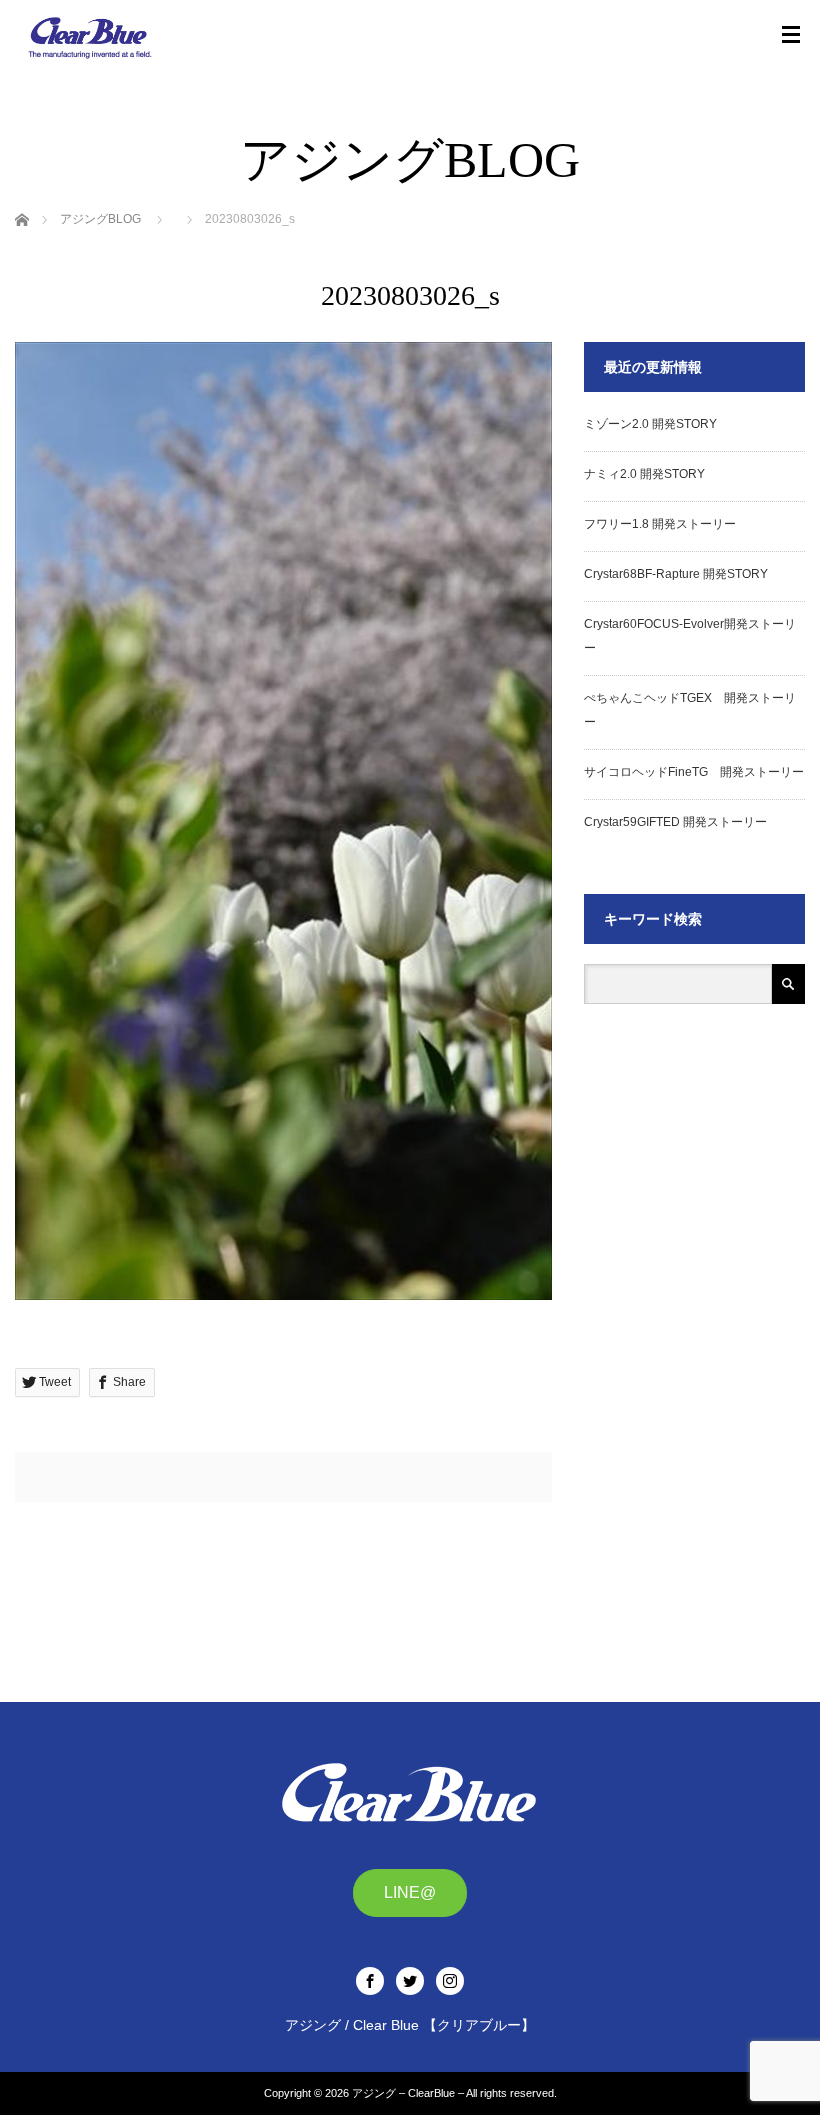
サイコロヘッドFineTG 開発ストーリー (694, 772)
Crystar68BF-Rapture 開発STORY (676, 574)
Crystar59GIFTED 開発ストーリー (675, 822)
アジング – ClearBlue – (408, 2093)
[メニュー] (791, 35)
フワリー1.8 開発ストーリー (660, 524)
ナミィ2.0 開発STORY (644, 474)
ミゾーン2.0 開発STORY (650, 424)
